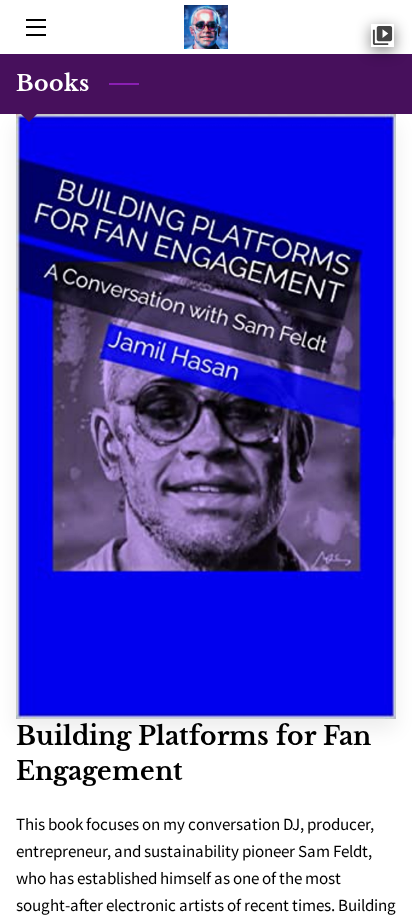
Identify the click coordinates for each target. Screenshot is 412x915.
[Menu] (34, 27)
